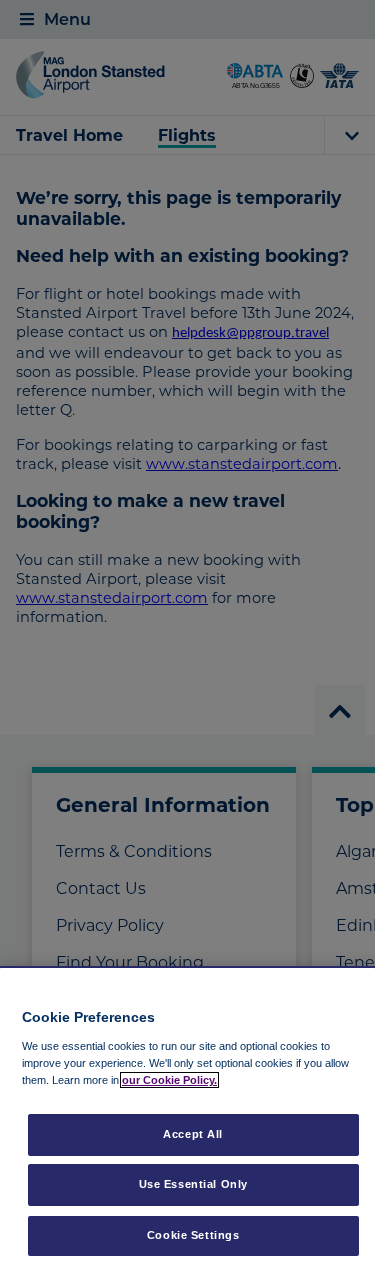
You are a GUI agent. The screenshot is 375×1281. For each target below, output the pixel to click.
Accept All (193, 1134)
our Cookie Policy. (169, 1080)
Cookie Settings (193, 1235)
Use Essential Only (193, 1184)
